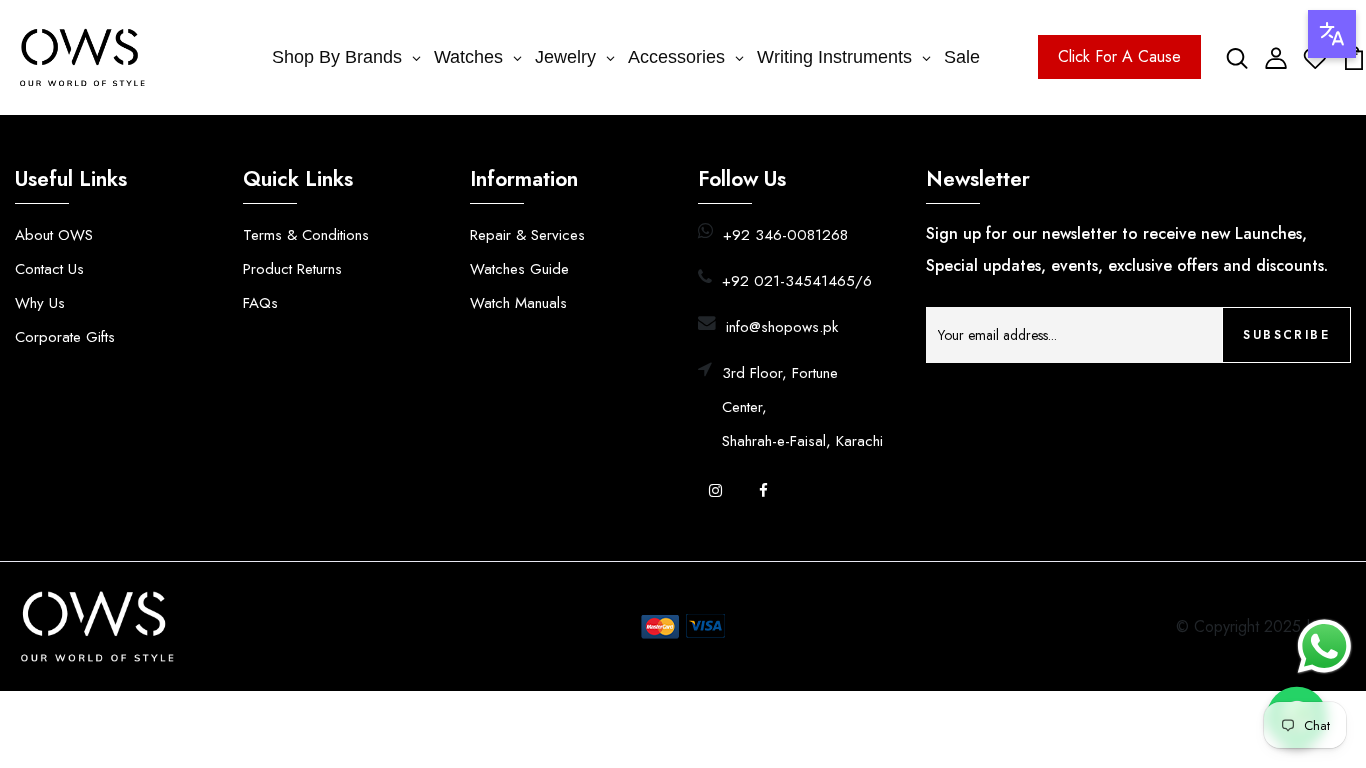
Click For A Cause (1119, 56)
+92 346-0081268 (785, 235)
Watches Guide (519, 269)
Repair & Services (527, 235)
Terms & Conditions (306, 235)
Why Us (40, 303)
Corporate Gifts (65, 337)
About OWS (54, 235)
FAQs (260, 303)
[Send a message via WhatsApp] (1324, 646)
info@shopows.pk (782, 327)
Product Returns (292, 269)
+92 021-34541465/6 (797, 281)
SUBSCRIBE (1286, 335)
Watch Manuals (518, 303)
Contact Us (49, 269)
